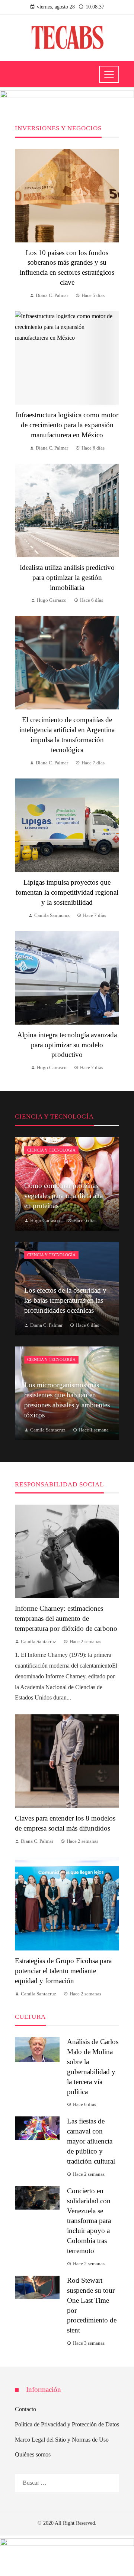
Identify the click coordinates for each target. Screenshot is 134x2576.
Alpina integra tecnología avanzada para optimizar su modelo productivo (67, 1045)
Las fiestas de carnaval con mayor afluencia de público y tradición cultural (91, 2141)
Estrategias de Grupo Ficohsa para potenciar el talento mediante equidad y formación (63, 1971)
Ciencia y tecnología (51, 1150)
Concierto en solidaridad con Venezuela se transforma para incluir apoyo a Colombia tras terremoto (89, 2221)
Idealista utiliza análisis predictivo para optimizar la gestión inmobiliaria (67, 577)
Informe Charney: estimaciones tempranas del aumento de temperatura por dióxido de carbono (66, 1618)
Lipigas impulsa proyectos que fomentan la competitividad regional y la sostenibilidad (67, 892)
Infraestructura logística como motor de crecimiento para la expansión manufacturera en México (67, 425)
